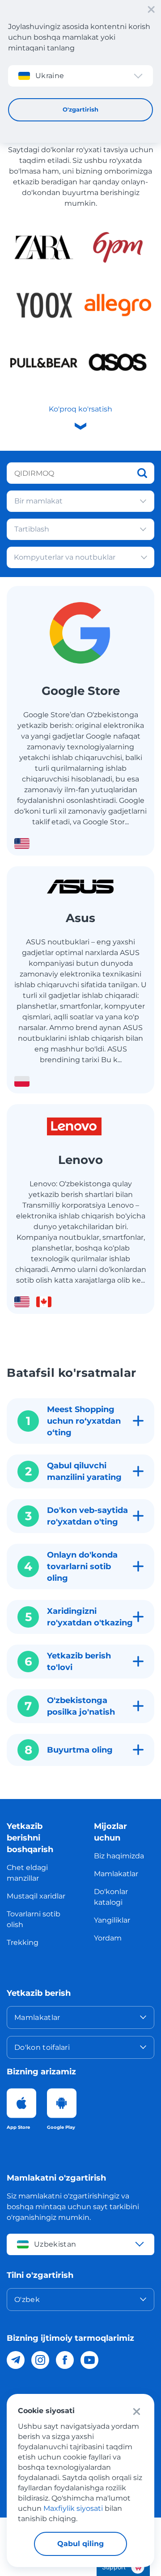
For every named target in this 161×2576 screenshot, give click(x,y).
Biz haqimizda (119, 1856)
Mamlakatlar (116, 1874)
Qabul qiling (80, 2544)
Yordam (108, 1938)
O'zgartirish (80, 109)
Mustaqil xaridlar (36, 1896)
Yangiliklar (112, 1920)
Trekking (23, 1942)
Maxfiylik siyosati (73, 2508)
